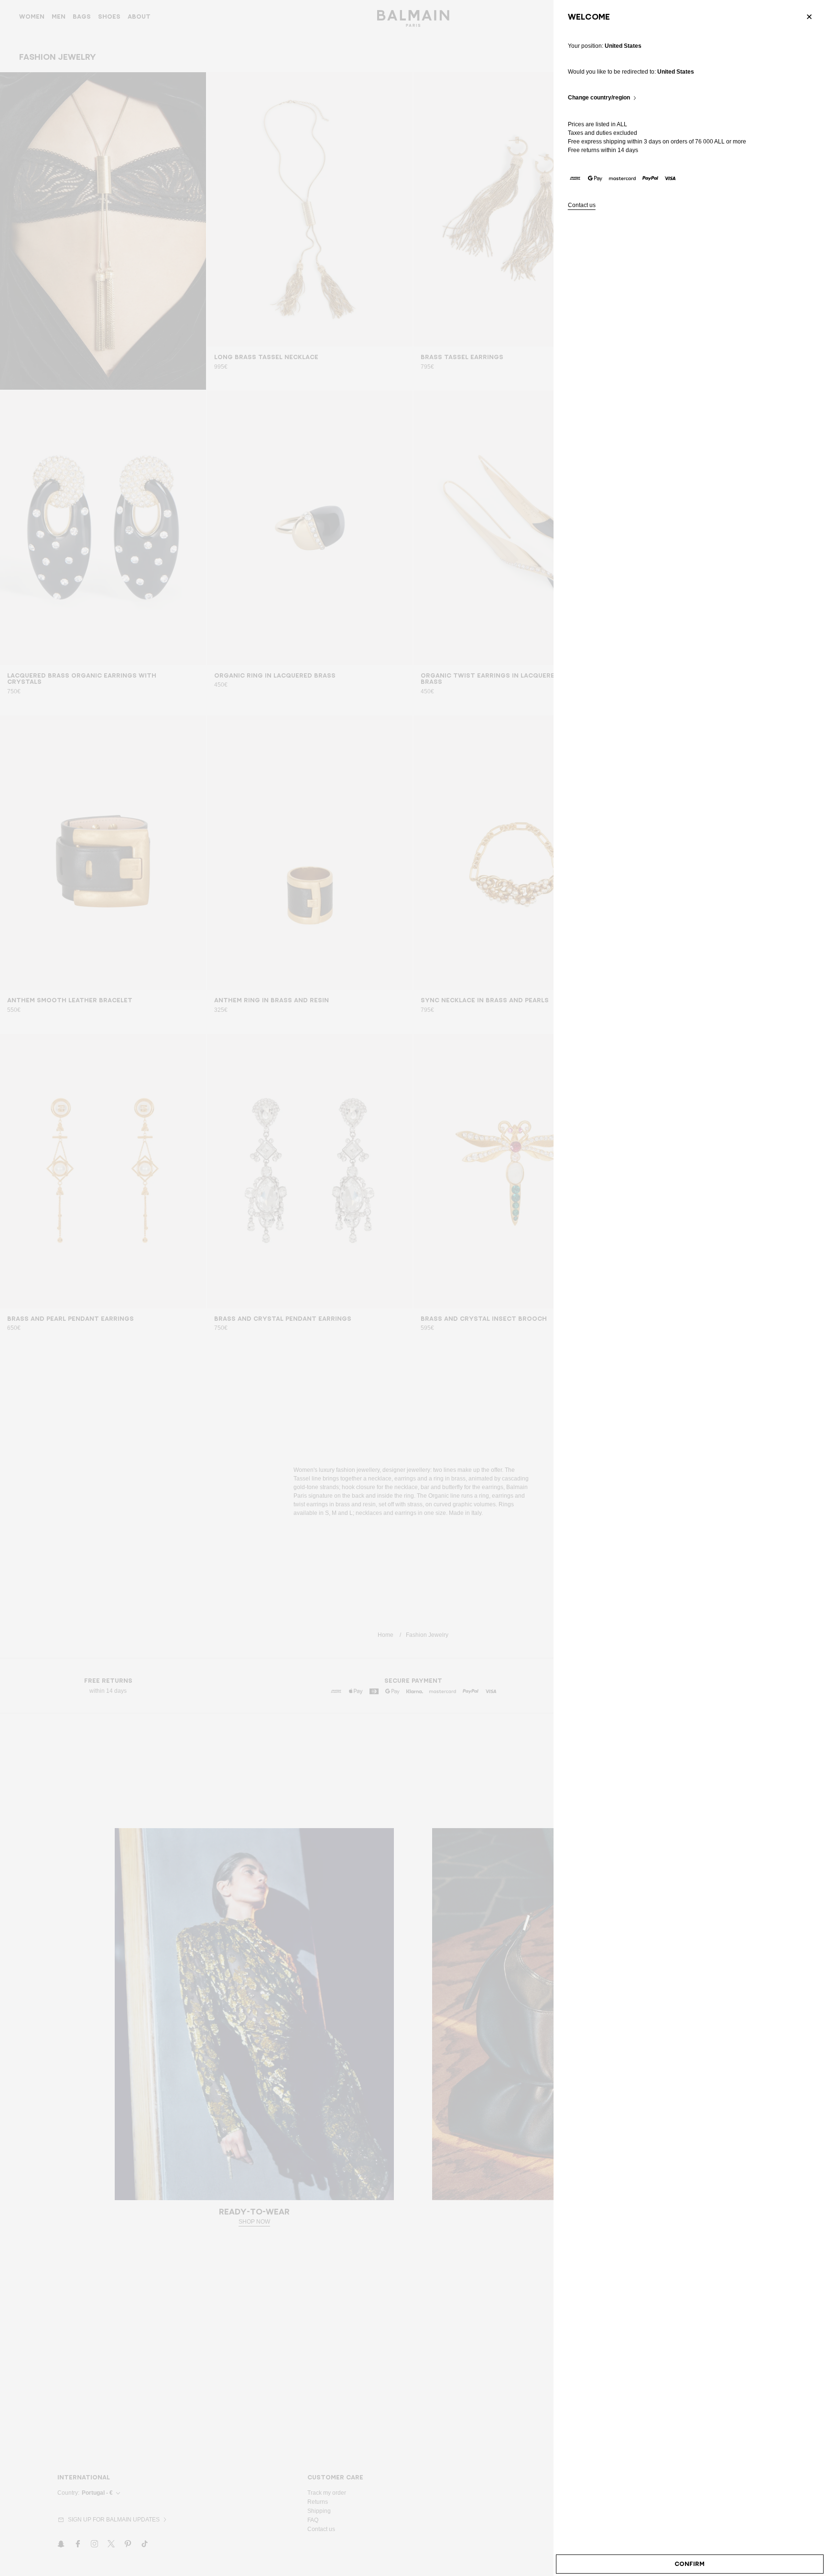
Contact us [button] (582, 205)
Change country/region (599, 98)
